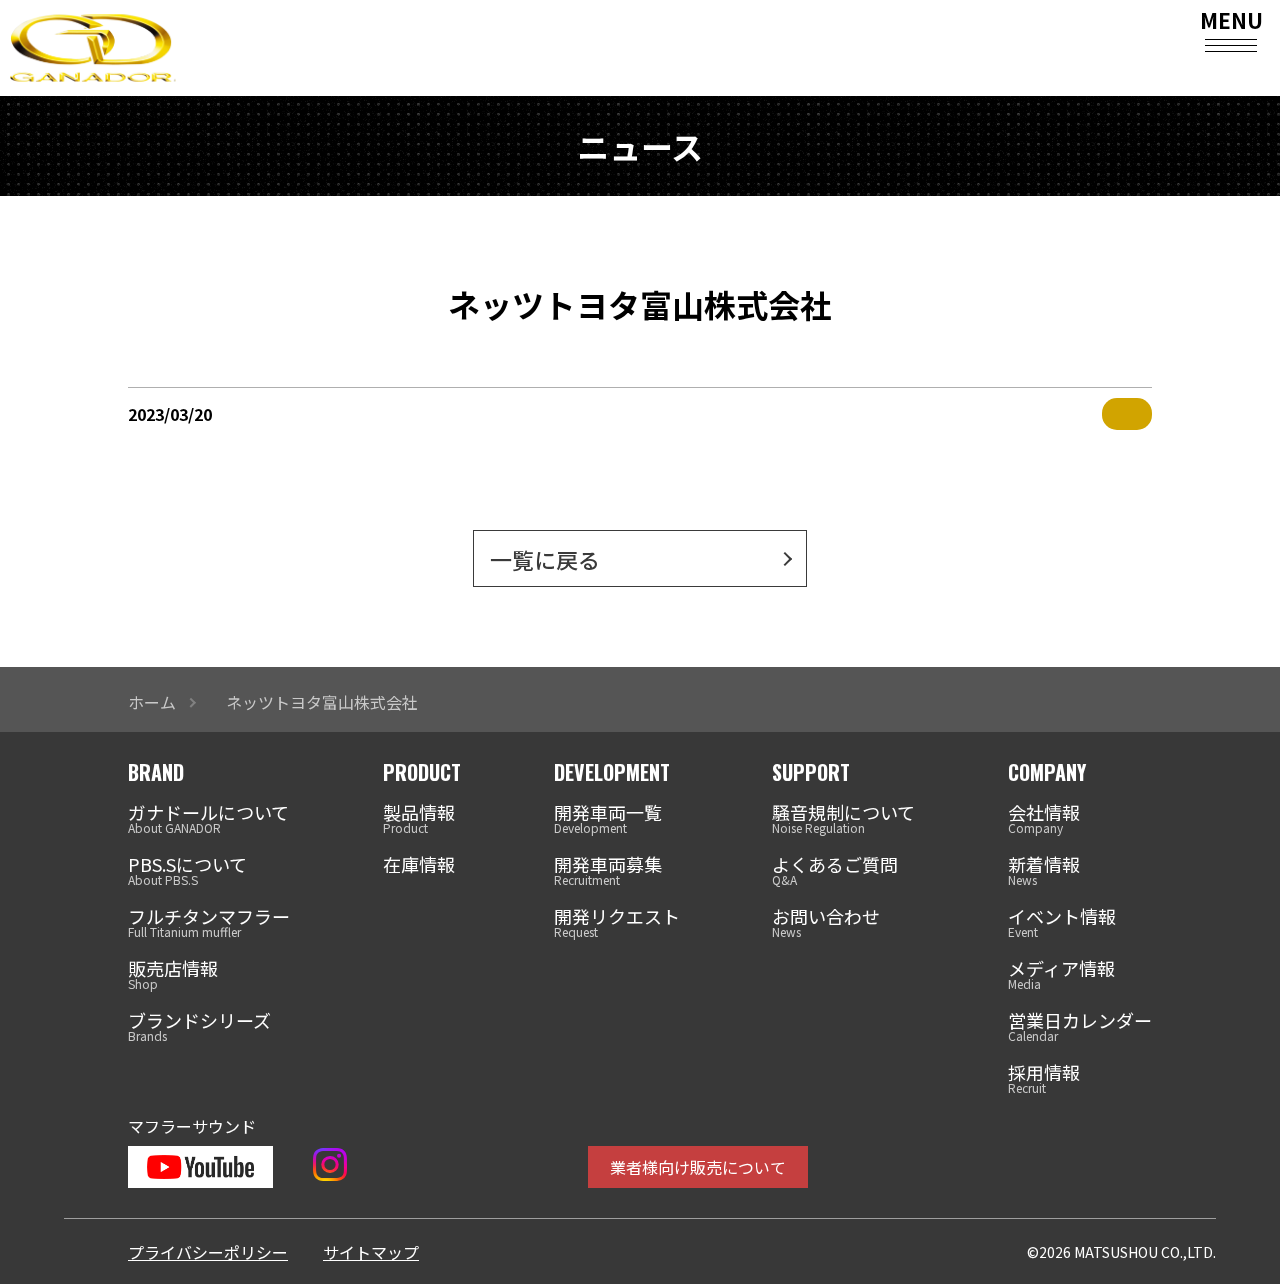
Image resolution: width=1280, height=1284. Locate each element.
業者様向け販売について (698, 1167)
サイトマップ (371, 1252)
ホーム (152, 702)
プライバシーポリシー (208, 1252)
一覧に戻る (545, 559)
